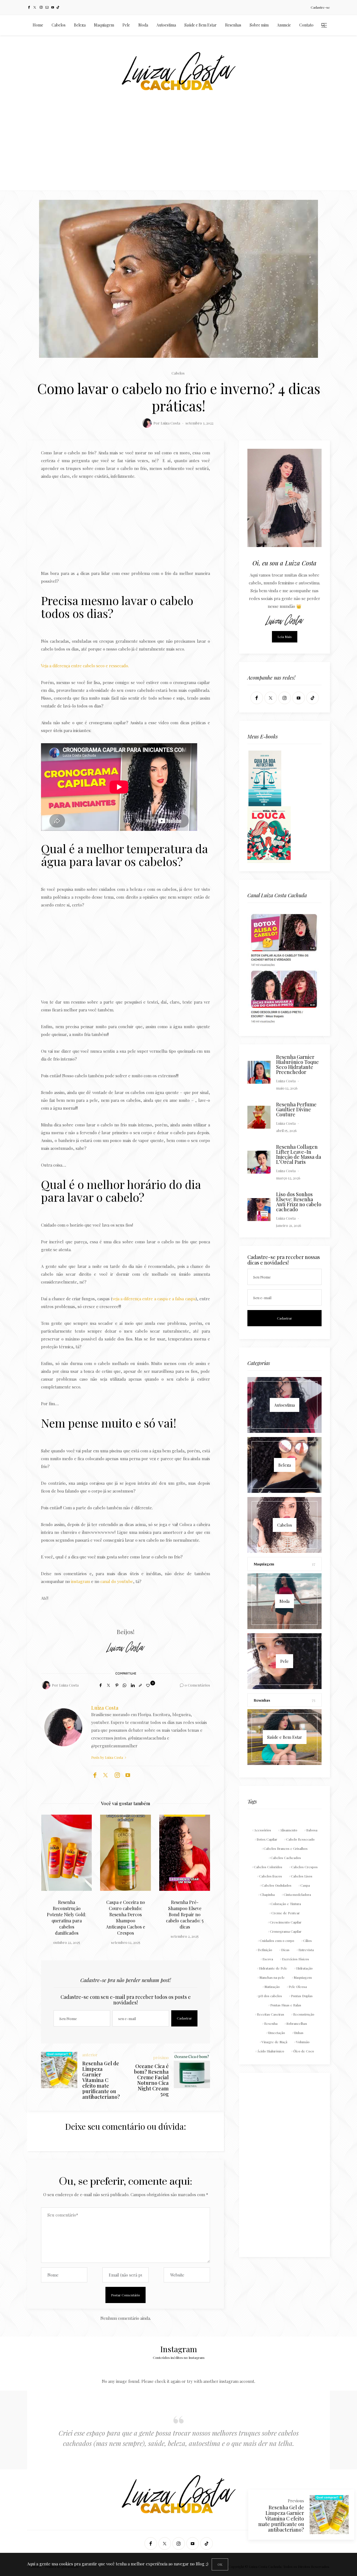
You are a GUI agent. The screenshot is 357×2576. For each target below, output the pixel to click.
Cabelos (59, 25)
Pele (126, 25)
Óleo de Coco (304, 2051)
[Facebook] (29, 7)
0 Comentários (197, 1685)
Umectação (277, 2033)
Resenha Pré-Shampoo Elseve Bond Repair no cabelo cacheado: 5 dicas (126, 1914)
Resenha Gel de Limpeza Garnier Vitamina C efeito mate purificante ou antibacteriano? (281, 2519)
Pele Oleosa (298, 1987)
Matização (272, 1987)
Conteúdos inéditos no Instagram (179, 2357)
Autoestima (166, 25)
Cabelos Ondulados (277, 1885)
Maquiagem (104, 25)
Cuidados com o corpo (277, 1941)
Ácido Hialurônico (271, 2051)
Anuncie (284, 25)
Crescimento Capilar (286, 1922)
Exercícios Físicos (296, 1959)
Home (38, 25)
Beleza (80, 25)
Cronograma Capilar (286, 1931)
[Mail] (47, 7)
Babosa (312, 1830)
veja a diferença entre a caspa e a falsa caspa (154, 1299)
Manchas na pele (272, 1977)
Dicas (285, 1950)
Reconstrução (304, 2014)
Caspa (305, 1885)
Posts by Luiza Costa (108, 1757)
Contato (306, 25)
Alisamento (289, 1830)
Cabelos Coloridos (268, 1867)
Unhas (299, 2033)
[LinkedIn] (133, 1685)
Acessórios (263, 1830)
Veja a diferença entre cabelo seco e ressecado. (85, 666)
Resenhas (233, 25)
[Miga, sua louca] (269, 834)
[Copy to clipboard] (140, 1685)
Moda (143, 25)
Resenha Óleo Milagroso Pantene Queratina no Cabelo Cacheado (185, 1911)
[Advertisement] (178, 149)
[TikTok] (58, 7)
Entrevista (306, 1950)
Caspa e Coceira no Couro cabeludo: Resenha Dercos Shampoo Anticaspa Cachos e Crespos (66, 1917)
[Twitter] (35, 7)
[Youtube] (53, 7)
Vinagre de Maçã (274, 2042)
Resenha (271, 2023)
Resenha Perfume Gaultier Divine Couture (296, 1109)
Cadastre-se (320, 7)
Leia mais (285, 637)
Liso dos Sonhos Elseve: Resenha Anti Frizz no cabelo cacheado (299, 1202)
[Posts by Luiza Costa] (147, 423)
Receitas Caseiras (271, 2014)
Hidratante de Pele (273, 1968)
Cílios (307, 1941)
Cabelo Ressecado (300, 1839)
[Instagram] (41, 7)
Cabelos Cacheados (286, 1858)
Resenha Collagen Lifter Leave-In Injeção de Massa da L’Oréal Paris (299, 1154)
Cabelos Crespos (304, 1867)
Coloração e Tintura (286, 1904)
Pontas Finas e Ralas (286, 2005)
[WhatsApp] (125, 1685)
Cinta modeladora (297, 1894)
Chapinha (267, 1894)
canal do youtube (116, 1581)
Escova (268, 1959)
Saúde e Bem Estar (201, 25)
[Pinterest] (117, 1685)
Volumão (303, 2042)
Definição (265, 1950)
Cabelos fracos (271, 1876)
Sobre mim (259, 25)
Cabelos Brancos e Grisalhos (286, 1848)
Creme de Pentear (286, 1913)
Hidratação (304, 1968)
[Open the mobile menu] (324, 25)
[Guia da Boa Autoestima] (265, 778)
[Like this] (149, 1685)
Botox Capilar (267, 1839)
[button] (54, 1871)
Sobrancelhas (297, 2023)
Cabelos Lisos (302, 1876)
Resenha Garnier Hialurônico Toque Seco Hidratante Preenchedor (297, 1064)
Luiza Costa (170, 423)
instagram (81, 1581)
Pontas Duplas (302, 1996)
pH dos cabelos (270, 1996)
